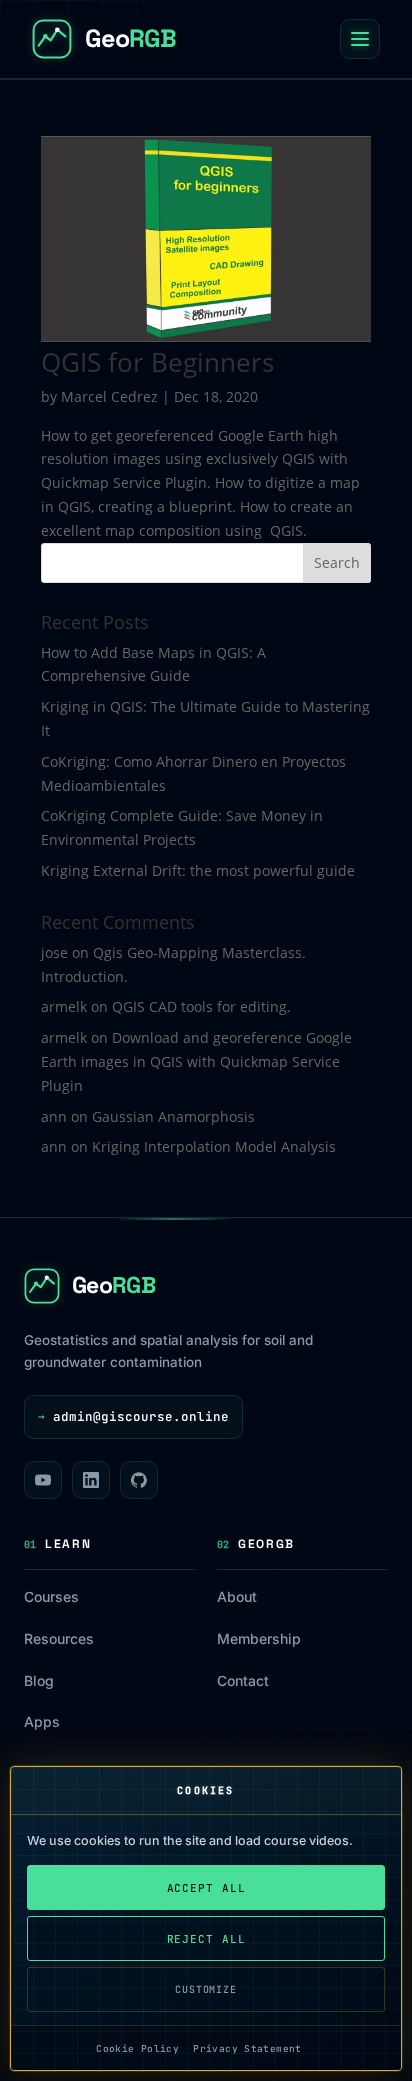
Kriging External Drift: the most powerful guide (198, 870)
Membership (259, 1638)
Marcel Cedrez (109, 396)
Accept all (206, 1888)
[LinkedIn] (91, 1480)
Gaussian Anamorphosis (173, 1116)
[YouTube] (43, 1480)
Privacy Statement (247, 2048)
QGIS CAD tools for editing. (201, 1006)
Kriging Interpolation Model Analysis (214, 1146)
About (237, 1596)
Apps (42, 1721)
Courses (51, 1596)
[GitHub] (139, 1480)
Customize (205, 1989)
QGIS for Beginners (157, 362)
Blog (39, 1680)
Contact (243, 1680)
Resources (59, 1638)
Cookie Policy (137, 2048)
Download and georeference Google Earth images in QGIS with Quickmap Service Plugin (196, 1061)
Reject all (206, 1939)
